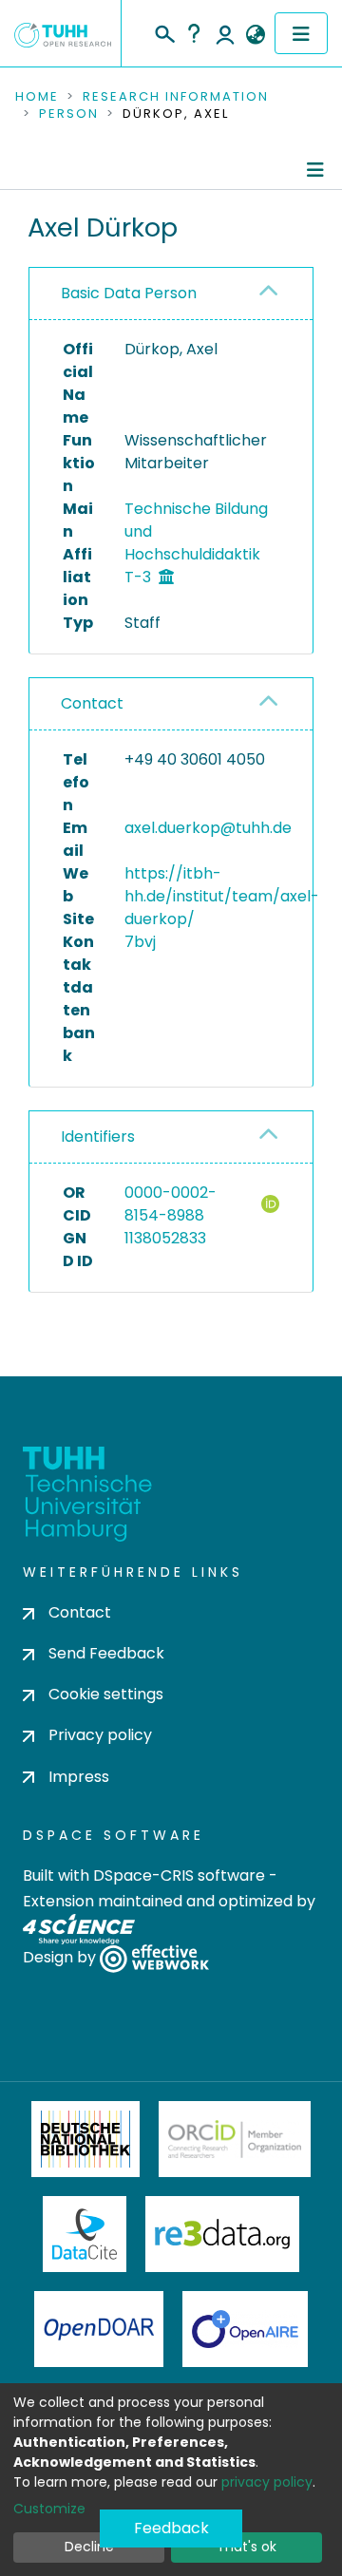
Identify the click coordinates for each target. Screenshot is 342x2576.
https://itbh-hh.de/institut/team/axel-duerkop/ (222, 896)
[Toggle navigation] (301, 33)
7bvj (140, 942)
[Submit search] (164, 31)
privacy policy (267, 2482)
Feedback (171, 2528)
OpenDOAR (99, 2329)
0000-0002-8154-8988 (171, 1204)
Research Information (176, 97)
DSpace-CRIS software (179, 1875)
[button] (255, 35)
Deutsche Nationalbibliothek (85, 2139)
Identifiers (98, 1136)
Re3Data (222, 2234)
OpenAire (245, 2329)
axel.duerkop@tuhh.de (208, 828)
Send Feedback (106, 1653)
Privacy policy (100, 1735)
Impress (79, 1777)
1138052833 (165, 1238)
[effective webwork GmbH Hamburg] (154, 1957)
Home (37, 97)
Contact (92, 703)
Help (194, 33)
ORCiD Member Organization (235, 2139)
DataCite (85, 2234)
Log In (225, 33)
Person (69, 114)
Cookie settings (106, 1694)
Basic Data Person (129, 293)
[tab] (171, 294)
